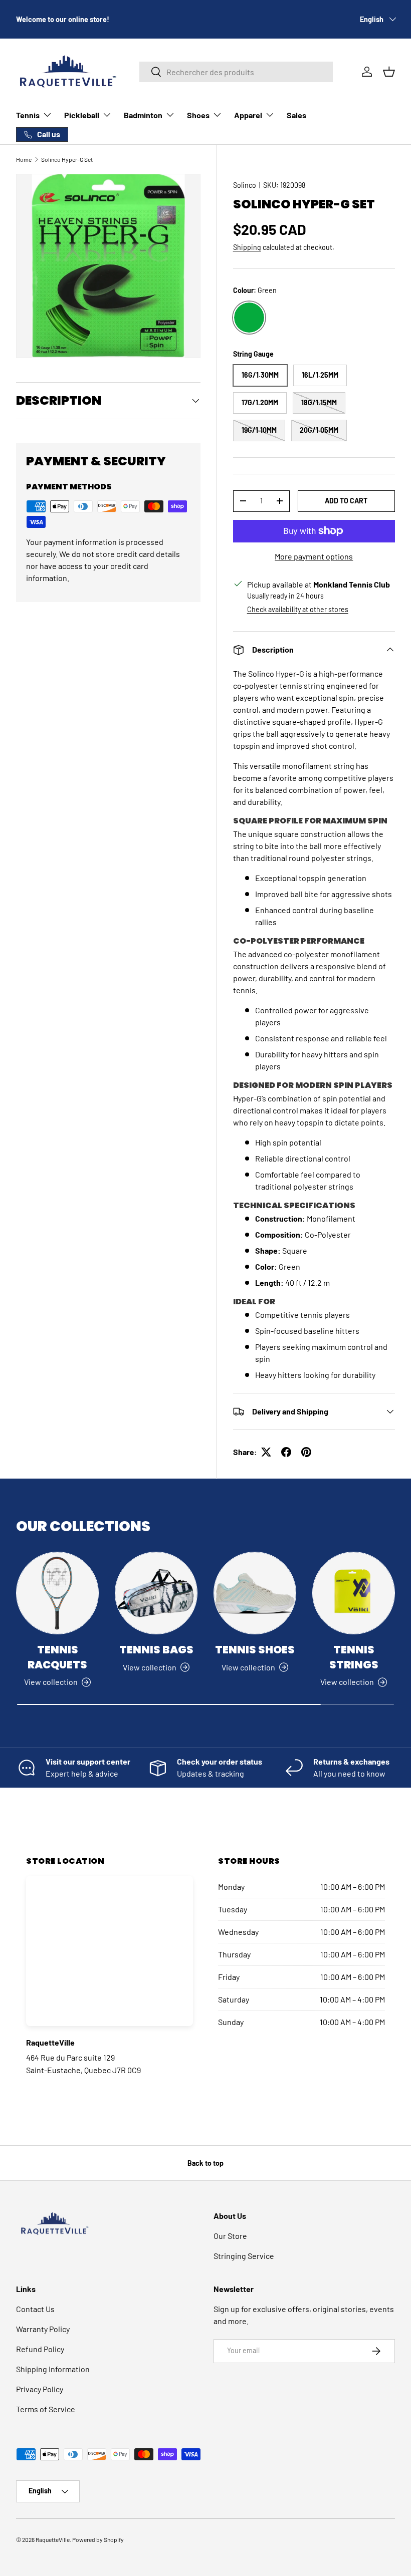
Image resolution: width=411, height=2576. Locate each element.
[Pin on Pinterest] (306, 1452)
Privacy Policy (40, 2389)
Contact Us (35, 2309)
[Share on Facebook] (286, 1452)
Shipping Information (53, 2369)
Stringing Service (244, 2256)
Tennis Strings (354, 1657)
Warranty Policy (43, 2329)
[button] (389, 72)
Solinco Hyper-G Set (67, 159)
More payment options (314, 556)
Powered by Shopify (98, 2539)
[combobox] (236, 72)
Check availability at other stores (298, 609)
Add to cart (346, 501)
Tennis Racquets (57, 1657)
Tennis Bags (156, 1650)
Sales (296, 115)
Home (24, 159)
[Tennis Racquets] (57, 1593)
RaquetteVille (53, 2539)
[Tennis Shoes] (255, 1593)
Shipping (247, 247)
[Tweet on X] (266, 1452)
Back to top (205, 2163)
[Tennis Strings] (354, 1593)
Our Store (230, 2236)
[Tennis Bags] (156, 1593)
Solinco (245, 185)
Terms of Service (46, 2409)
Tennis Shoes (255, 1650)
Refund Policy (40, 2349)
